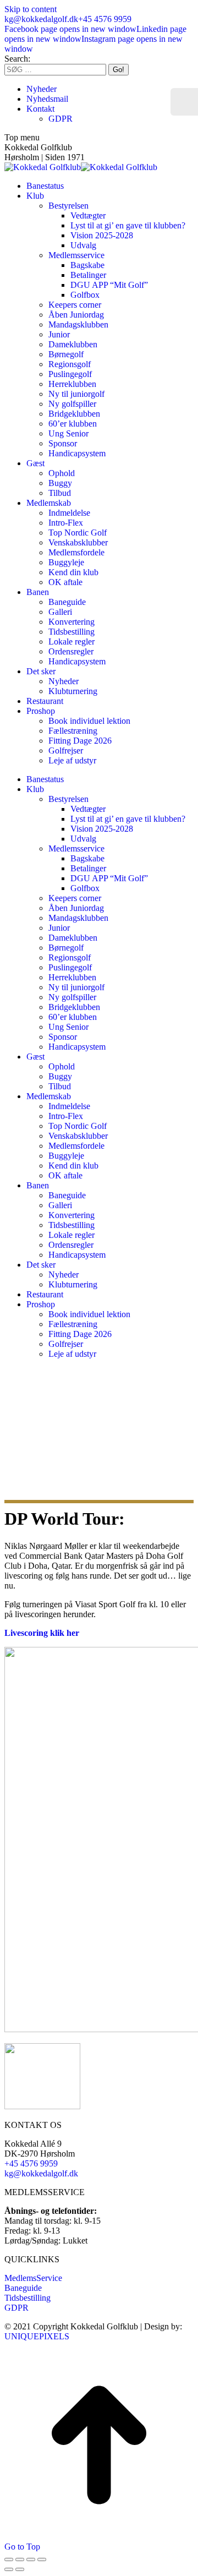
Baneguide (23, 2288)
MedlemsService (33, 2278)
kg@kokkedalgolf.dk (41, 19)
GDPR (16, 2308)
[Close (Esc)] (9, 2559)
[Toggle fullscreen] (31, 2559)
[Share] (20, 2559)
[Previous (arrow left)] (9, 2569)
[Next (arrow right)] (20, 2569)
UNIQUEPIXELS (37, 2336)
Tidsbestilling (28, 2298)
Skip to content (31, 9)
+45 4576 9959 (105, 19)
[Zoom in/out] (42, 2559)
